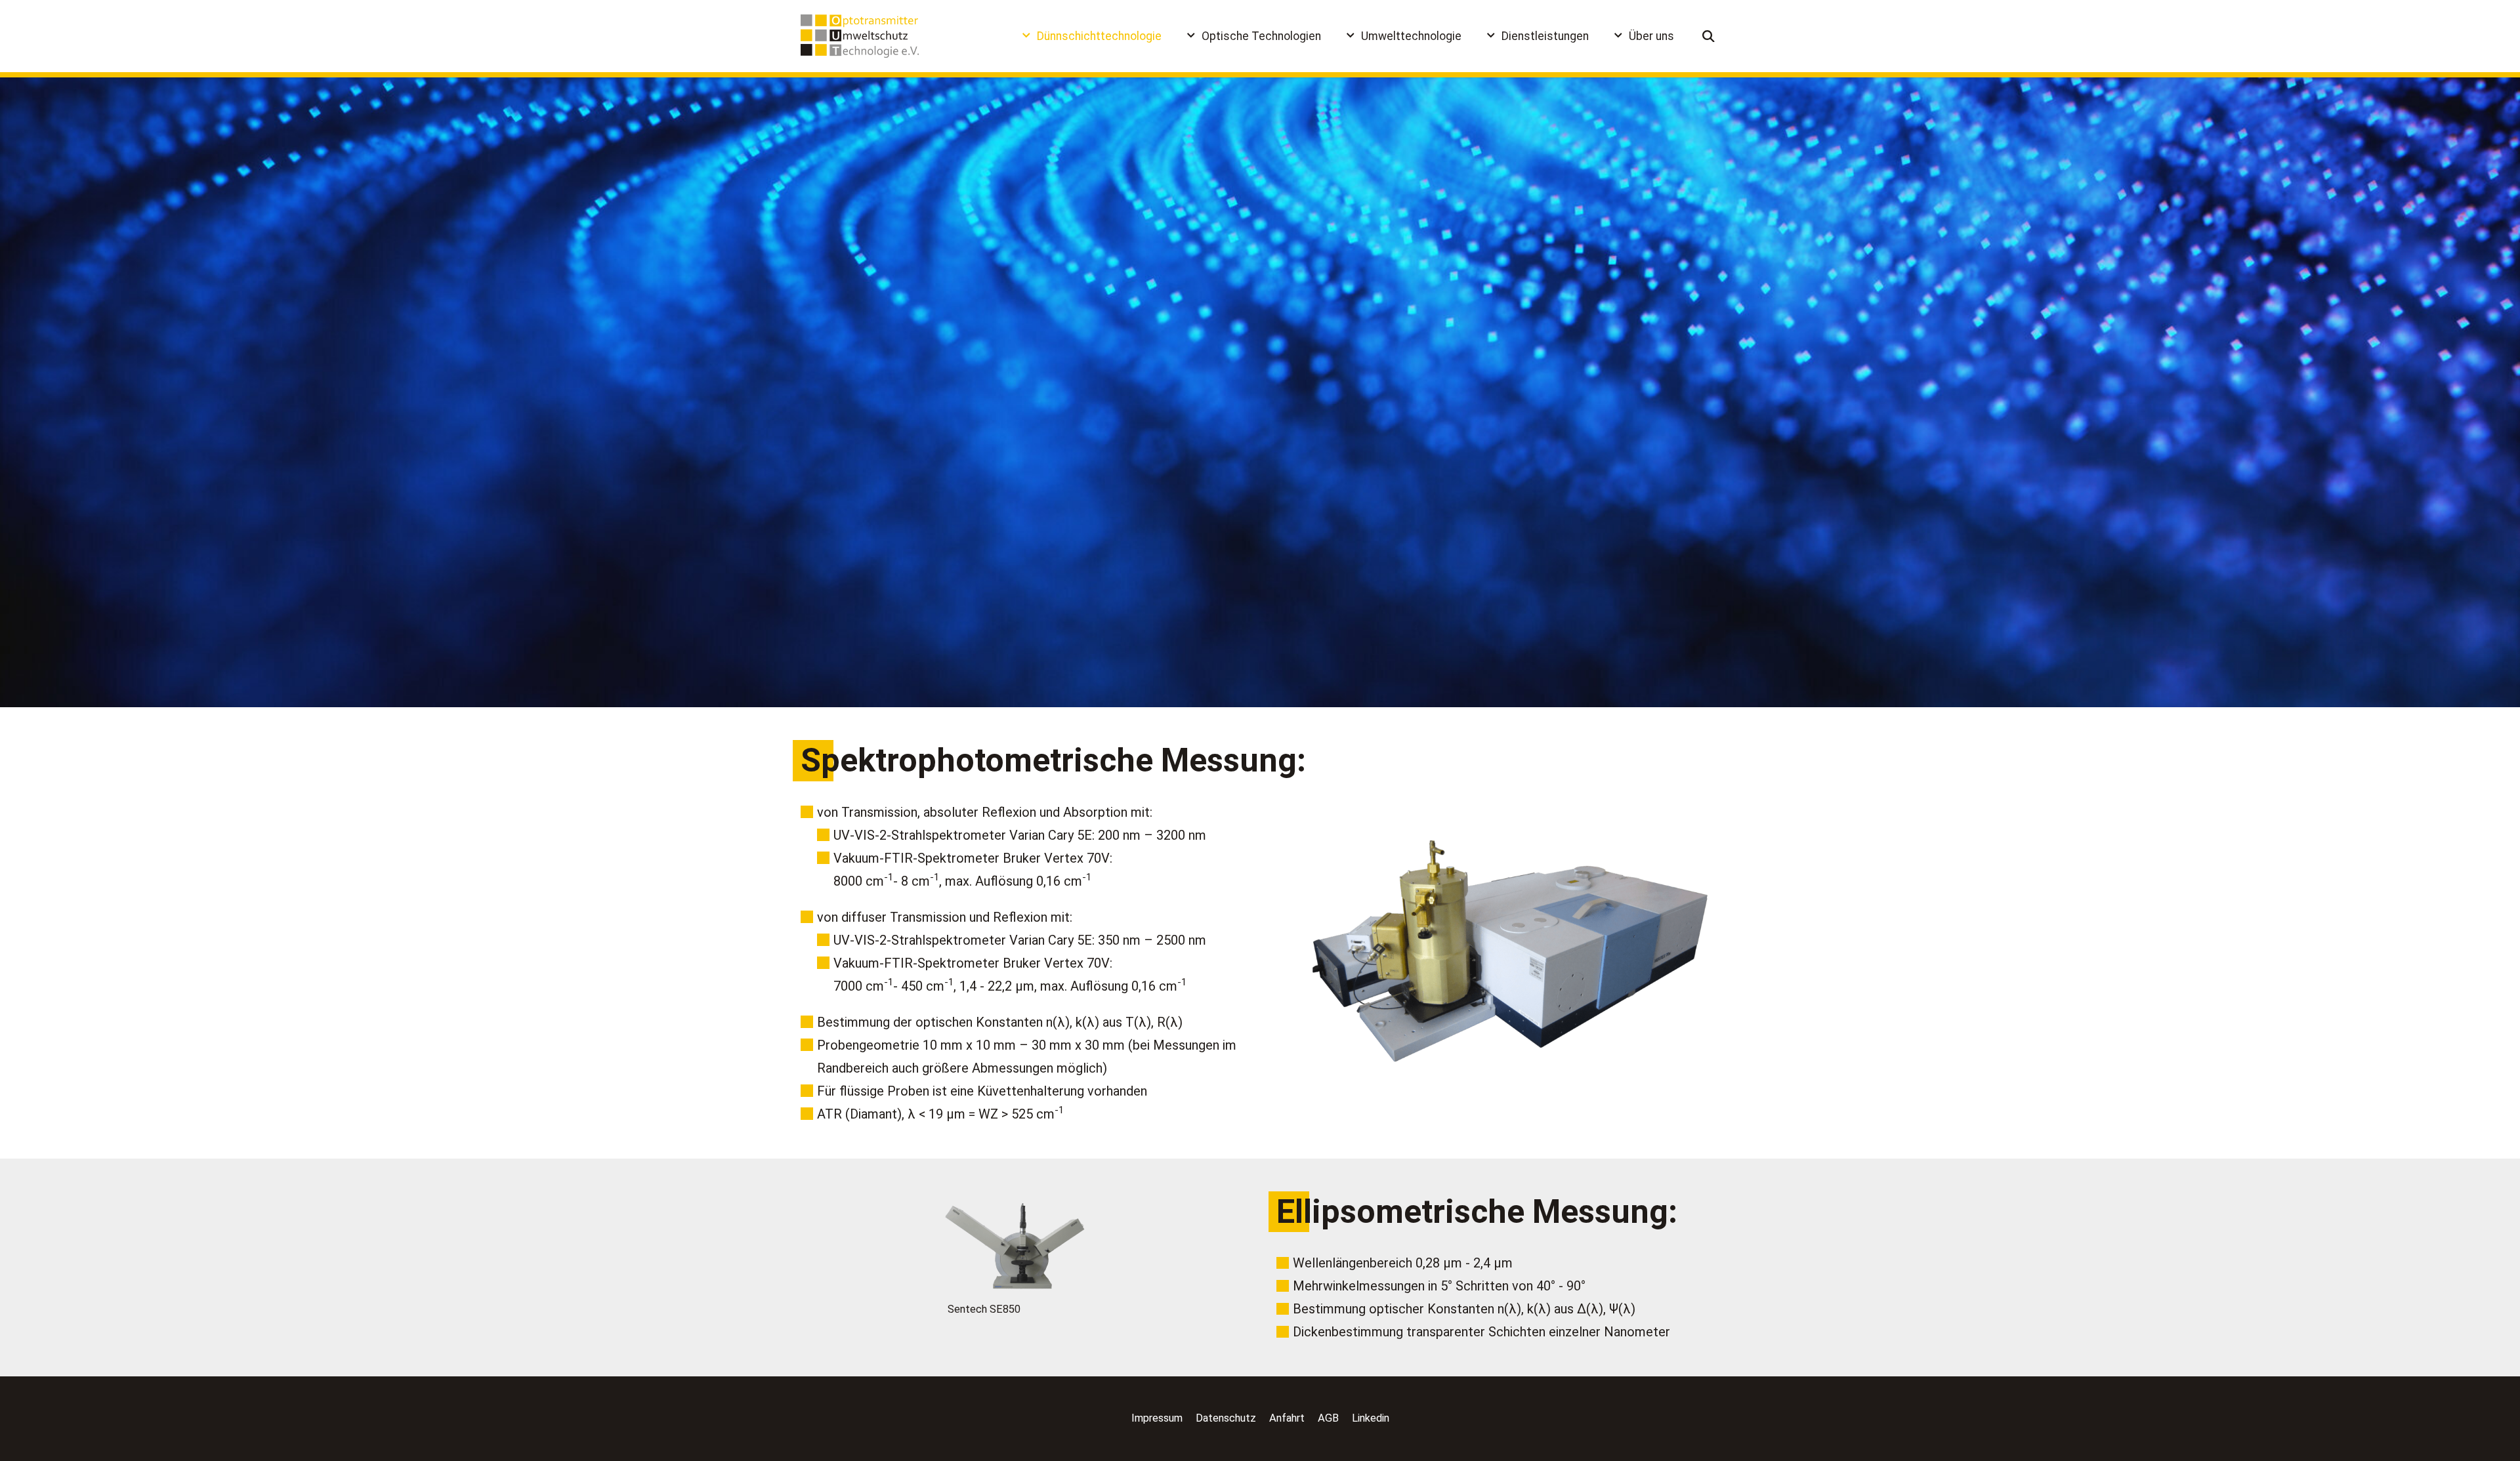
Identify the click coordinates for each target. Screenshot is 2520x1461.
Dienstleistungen (1545, 36)
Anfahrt (1287, 1418)
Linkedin (1371, 1418)
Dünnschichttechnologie (1099, 36)
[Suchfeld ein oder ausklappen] (1709, 36)
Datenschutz (1226, 1418)
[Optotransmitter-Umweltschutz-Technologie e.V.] (860, 36)
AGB (1328, 1418)
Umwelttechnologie (1411, 36)
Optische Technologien (1261, 36)
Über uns (1651, 36)
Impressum (1157, 1418)
